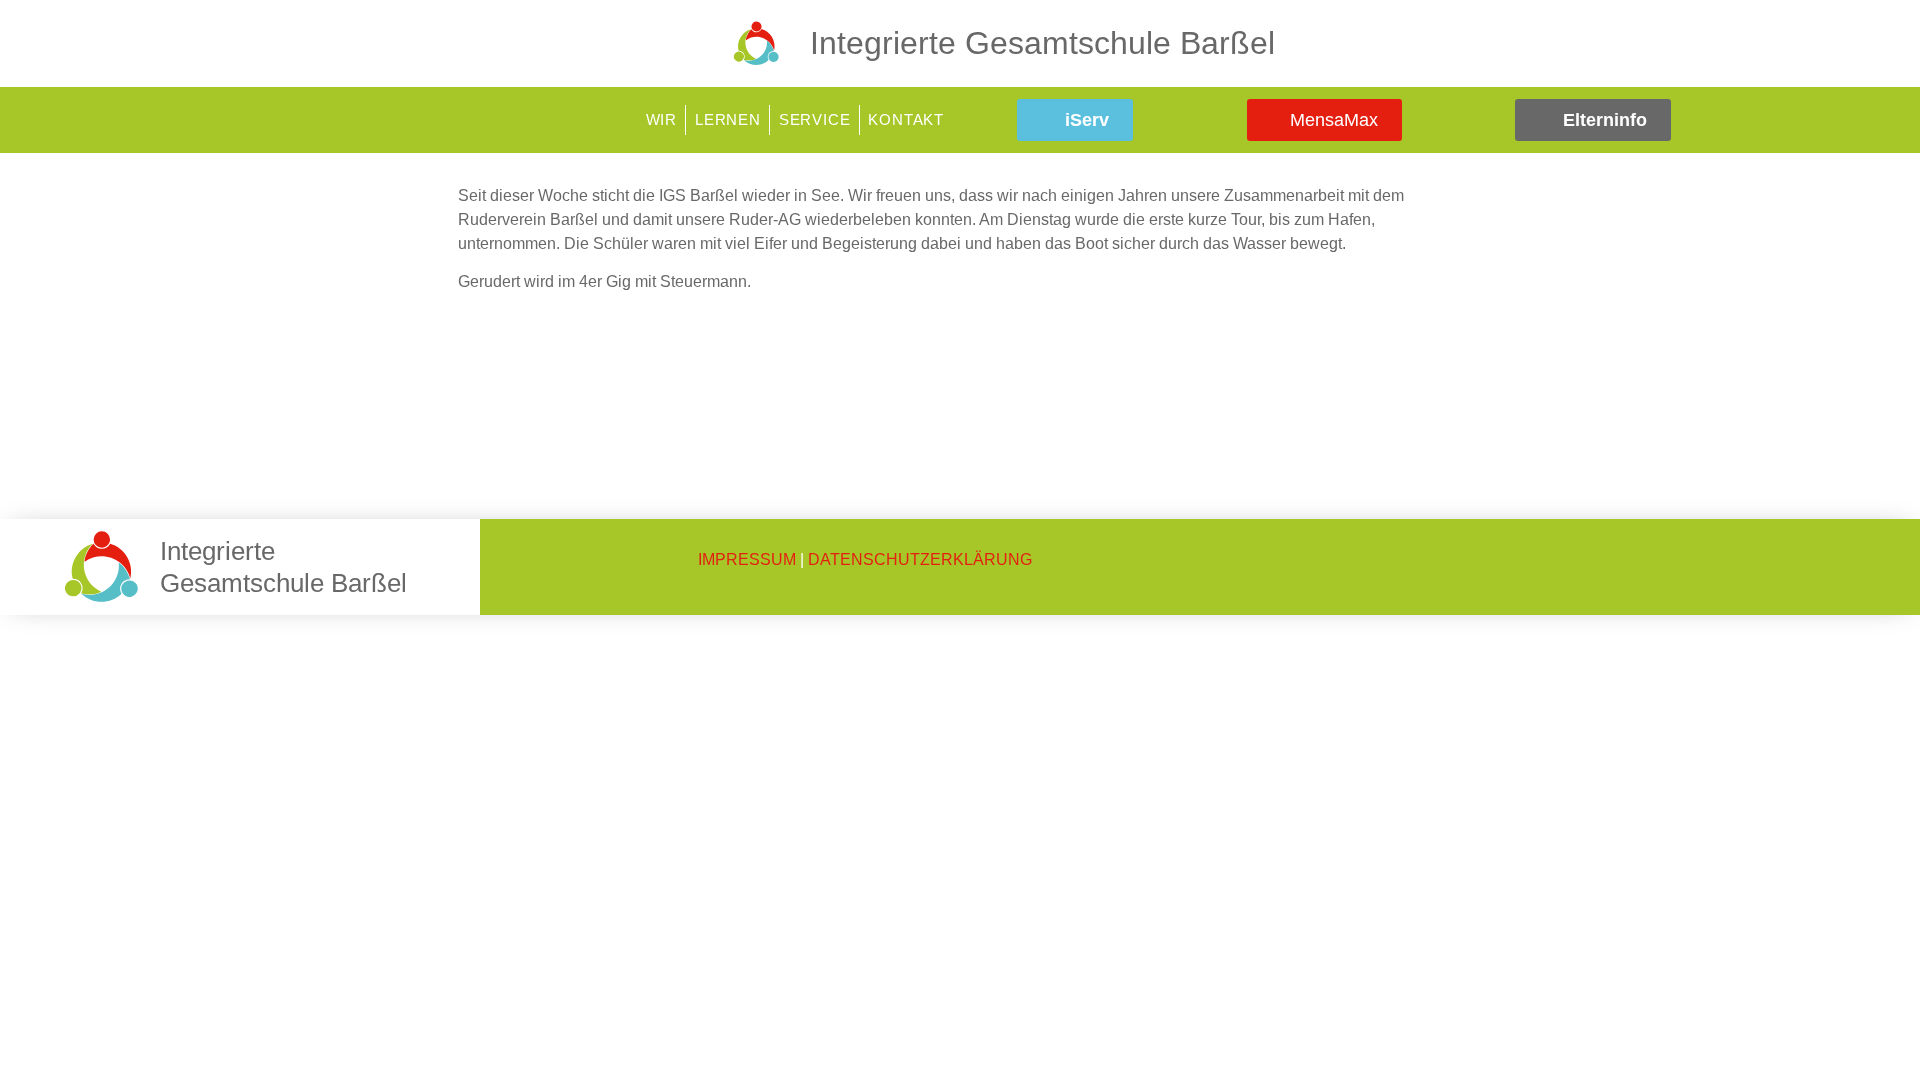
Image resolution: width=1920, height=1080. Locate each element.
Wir (661, 119)
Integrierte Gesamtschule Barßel (1042, 43)
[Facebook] (1794, 120)
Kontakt (906, 119)
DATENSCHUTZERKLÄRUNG (920, 559)
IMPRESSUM (747, 559)
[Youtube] (1854, 120)
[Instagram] (1824, 120)
